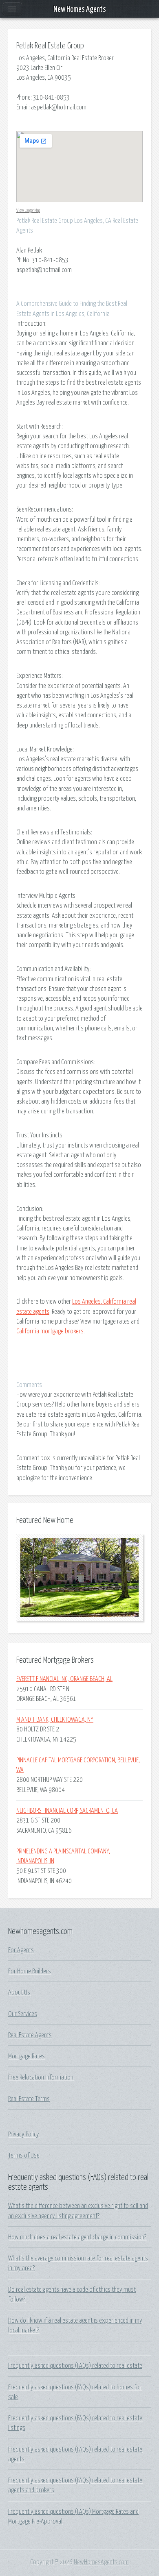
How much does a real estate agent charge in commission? (77, 2237)
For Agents (21, 1950)
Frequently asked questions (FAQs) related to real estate (75, 2366)
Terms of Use (24, 2156)
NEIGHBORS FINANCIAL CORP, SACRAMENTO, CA (67, 1811)
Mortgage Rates (26, 2056)
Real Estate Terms (29, 2099)
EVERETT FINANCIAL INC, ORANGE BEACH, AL (64, 1679)
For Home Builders (30, 1971)
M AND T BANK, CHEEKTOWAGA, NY (55, 1720)
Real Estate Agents (30, 2035)
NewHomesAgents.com (101, 2562)
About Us (19, 1992)
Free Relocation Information (41, 2077)
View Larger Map (28, 210)
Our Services (23, 2014)
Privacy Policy (24, 2134)
